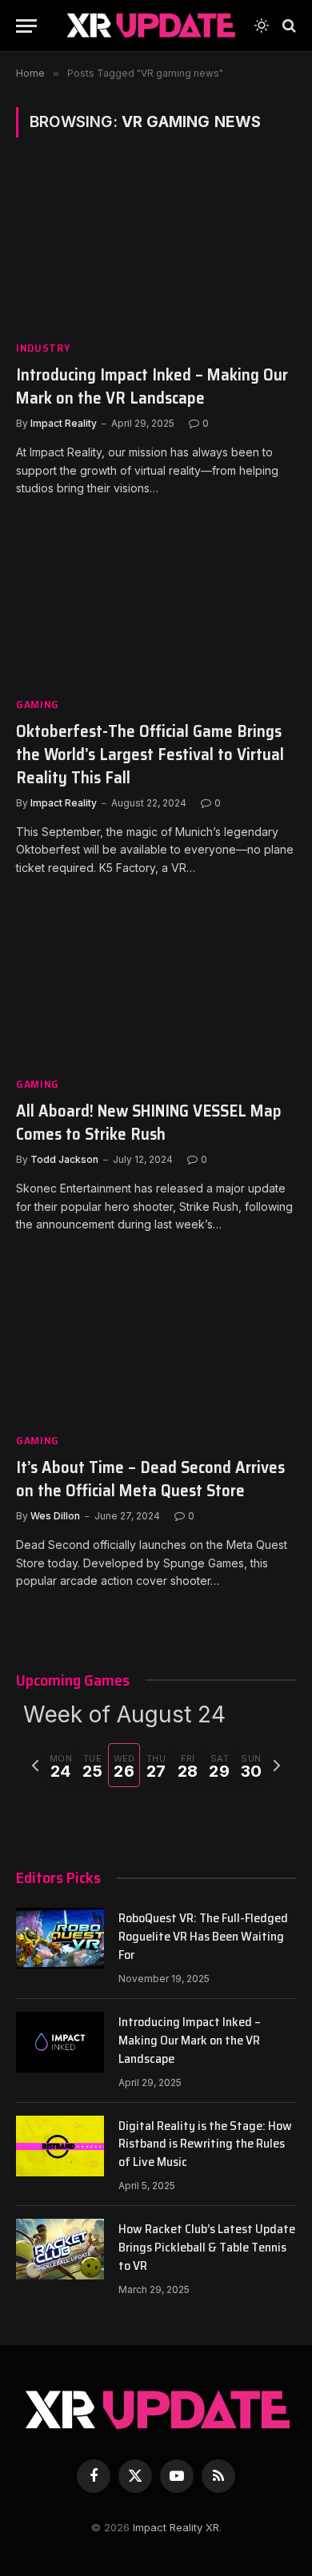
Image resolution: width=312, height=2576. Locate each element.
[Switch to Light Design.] (262, 26)
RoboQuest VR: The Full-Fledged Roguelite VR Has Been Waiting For (203, 1936)
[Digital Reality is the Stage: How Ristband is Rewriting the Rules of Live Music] (60, 2146)
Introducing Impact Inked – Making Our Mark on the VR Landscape (152, 386)
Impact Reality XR (176, 2527)
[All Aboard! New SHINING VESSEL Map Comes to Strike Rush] (156, 984)
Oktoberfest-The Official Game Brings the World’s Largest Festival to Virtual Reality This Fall (150, 754)
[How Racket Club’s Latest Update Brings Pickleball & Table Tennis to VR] (60, 2249)
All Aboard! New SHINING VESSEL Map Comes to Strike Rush (149, 1122)
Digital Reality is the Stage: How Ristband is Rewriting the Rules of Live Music (205, 2144)
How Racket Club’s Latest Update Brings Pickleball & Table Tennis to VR (207, 2247)
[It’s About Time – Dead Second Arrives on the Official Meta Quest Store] (156, 1341)
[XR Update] (150, 26)
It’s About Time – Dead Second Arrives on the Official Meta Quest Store (150, 1479)
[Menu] (26, 26)
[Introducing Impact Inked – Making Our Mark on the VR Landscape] (156, 248)
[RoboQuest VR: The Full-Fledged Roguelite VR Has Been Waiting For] (60, 1938)
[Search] (288, 26)
